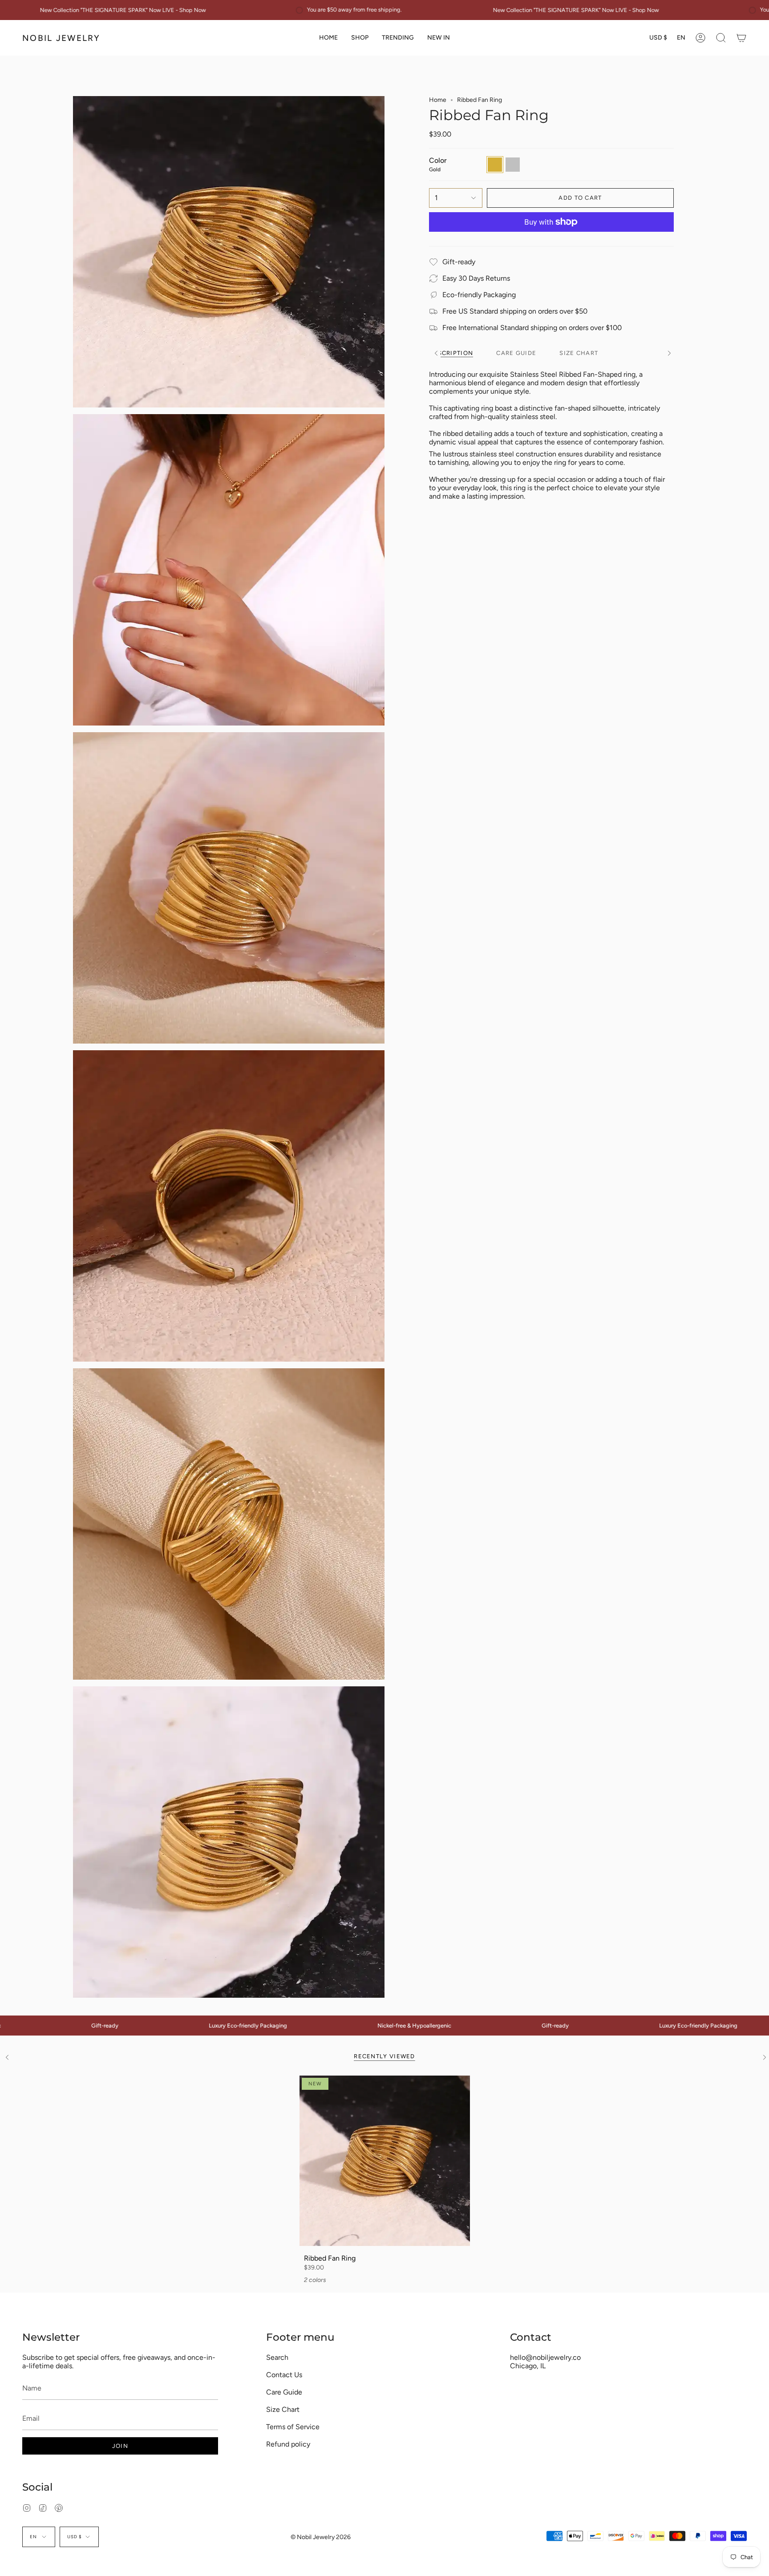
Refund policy (288, 2444)
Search (277, 2357)
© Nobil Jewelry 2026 (321, 2537)
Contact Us (284, 2375)
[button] (360, 38)
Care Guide (284, 2392)
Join (120, 2446)
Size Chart (283, 2409)
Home (438, 100)
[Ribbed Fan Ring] (385, 2161)
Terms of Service (293, 2427)
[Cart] (741, 38)
